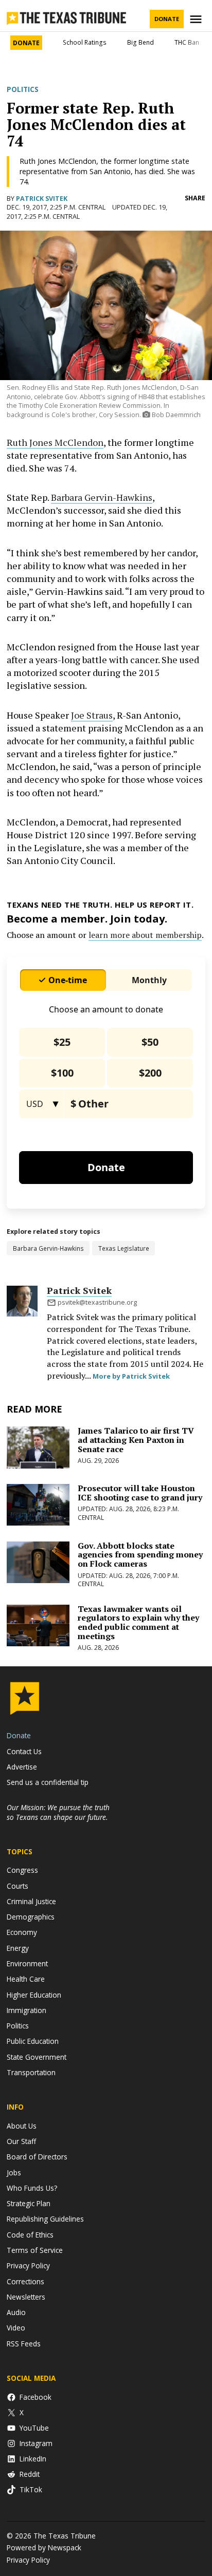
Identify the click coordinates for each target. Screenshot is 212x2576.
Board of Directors (37, 2157)
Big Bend (140, 42)
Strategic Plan (29, 2203)
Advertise (22, 1767)
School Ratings (85, 42)
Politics (23, 89)
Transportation (31, 2072)
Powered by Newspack (44, 2547)
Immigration (26, 2010)
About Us (22, 2126)
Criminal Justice (31, 1901)
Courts (17, 1886)
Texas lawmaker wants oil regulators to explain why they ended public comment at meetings (138, 1622)
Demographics (31, 1917)
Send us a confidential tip (48, 1782)
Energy (18, 1948)
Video (16, 2328)
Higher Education (34, 1995)
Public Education (33, 2041)
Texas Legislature (124, 1248)
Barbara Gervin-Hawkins (102, 497)
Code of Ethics (30, 2235)
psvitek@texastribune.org (97, 1302)
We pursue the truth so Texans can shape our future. (58, 1812)
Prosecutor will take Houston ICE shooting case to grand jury (140, 1493)
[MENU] (197, 19)
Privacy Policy (28, 2265)
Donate (167, 19)
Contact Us (24, 1751)
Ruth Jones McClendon (55, 442)
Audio (16, 2312)
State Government (37, 2057)
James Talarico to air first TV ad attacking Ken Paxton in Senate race (136, 1440)
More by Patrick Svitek (131, 1376)
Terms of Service (35, 2250)
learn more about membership (145, 935)
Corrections (25, 2281)
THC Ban (187, 42)
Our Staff (21, 2141)
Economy (22, 1932)
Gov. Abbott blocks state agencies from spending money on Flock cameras (140, 1555)
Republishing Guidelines (45, 2219)
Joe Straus (92, 715)
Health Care (26, 1979)
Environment (27, 1963)
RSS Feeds (24, 2344)
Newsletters (26, 2297)
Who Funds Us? (32, 2188)
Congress (22, 1870)
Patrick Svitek (42, 199)
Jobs (14, 2173)
